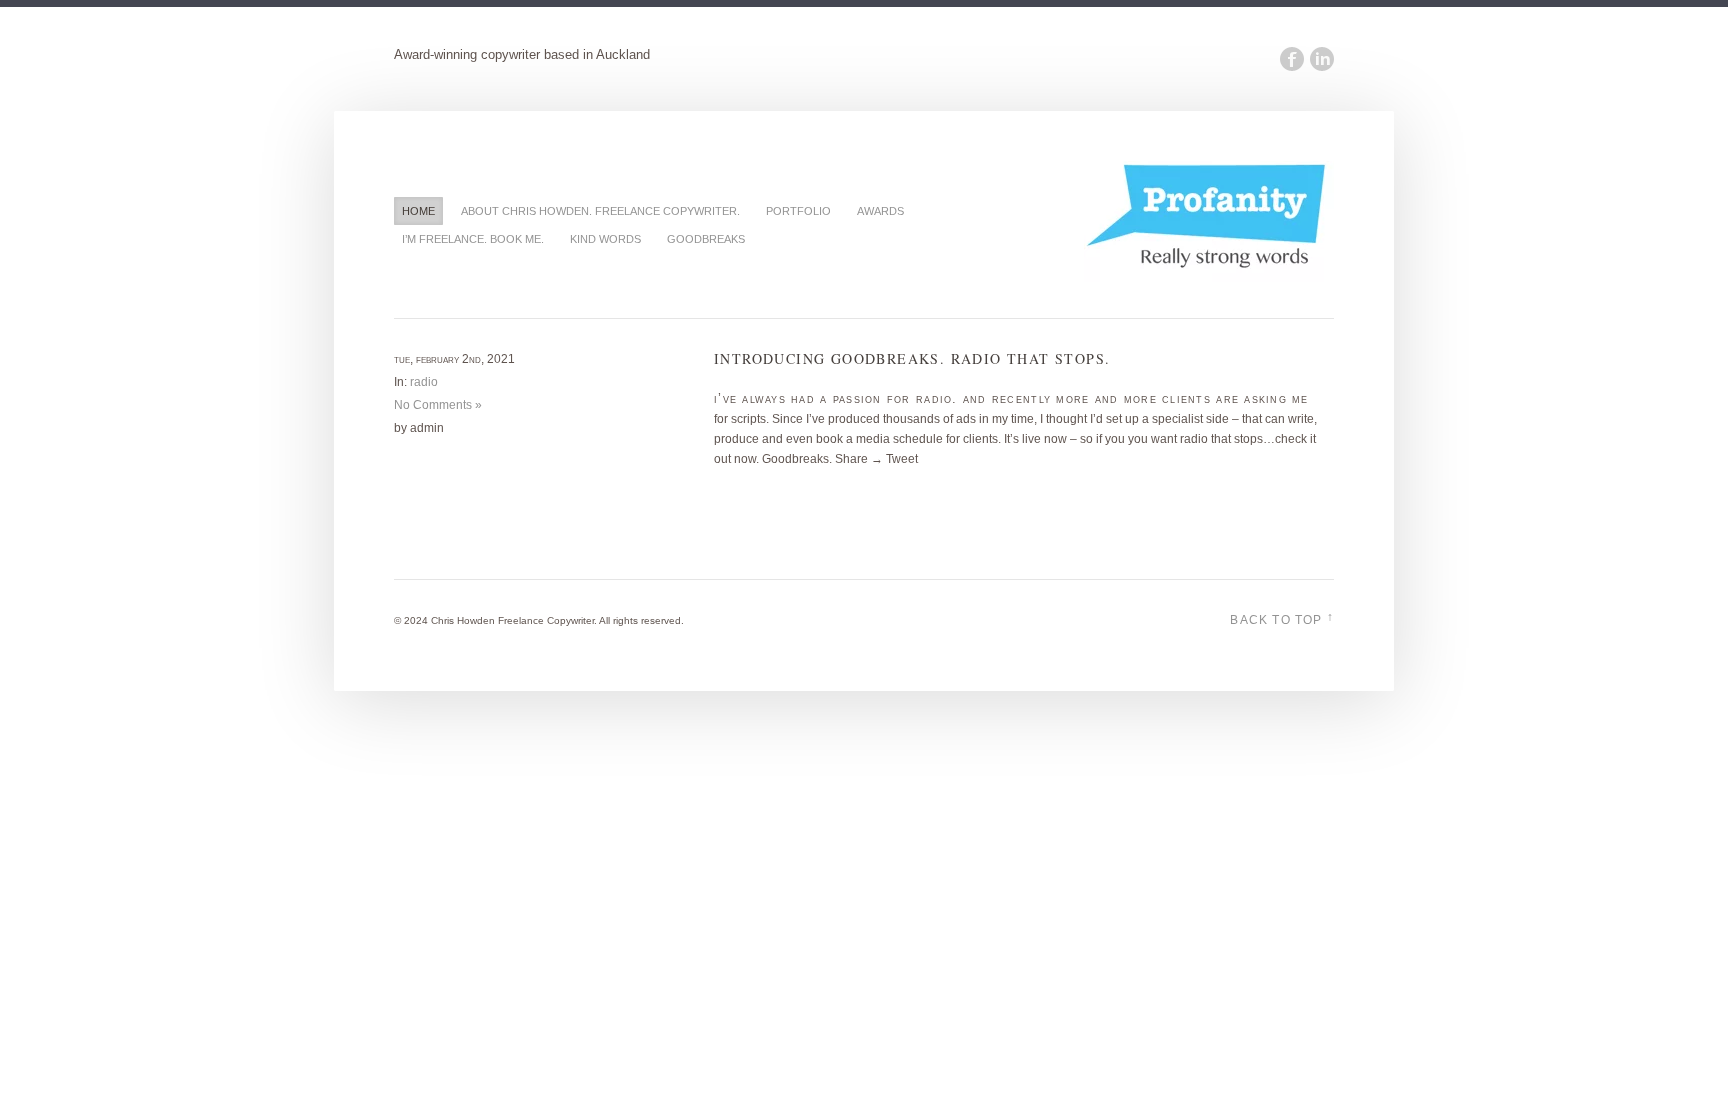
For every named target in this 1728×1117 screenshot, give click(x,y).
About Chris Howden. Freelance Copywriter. (600, 211)
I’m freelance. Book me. (473, 239)
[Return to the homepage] (1209, 278)
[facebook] (1289, 59)
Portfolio (798, 211)
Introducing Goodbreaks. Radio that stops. (912, 358)
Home (418, 211)
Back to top (1282, 618)
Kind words (605, 239)
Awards (880, 211)
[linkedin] (1319, 59)
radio (424, 382)
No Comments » (438, 405)
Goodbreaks (706, 239)
